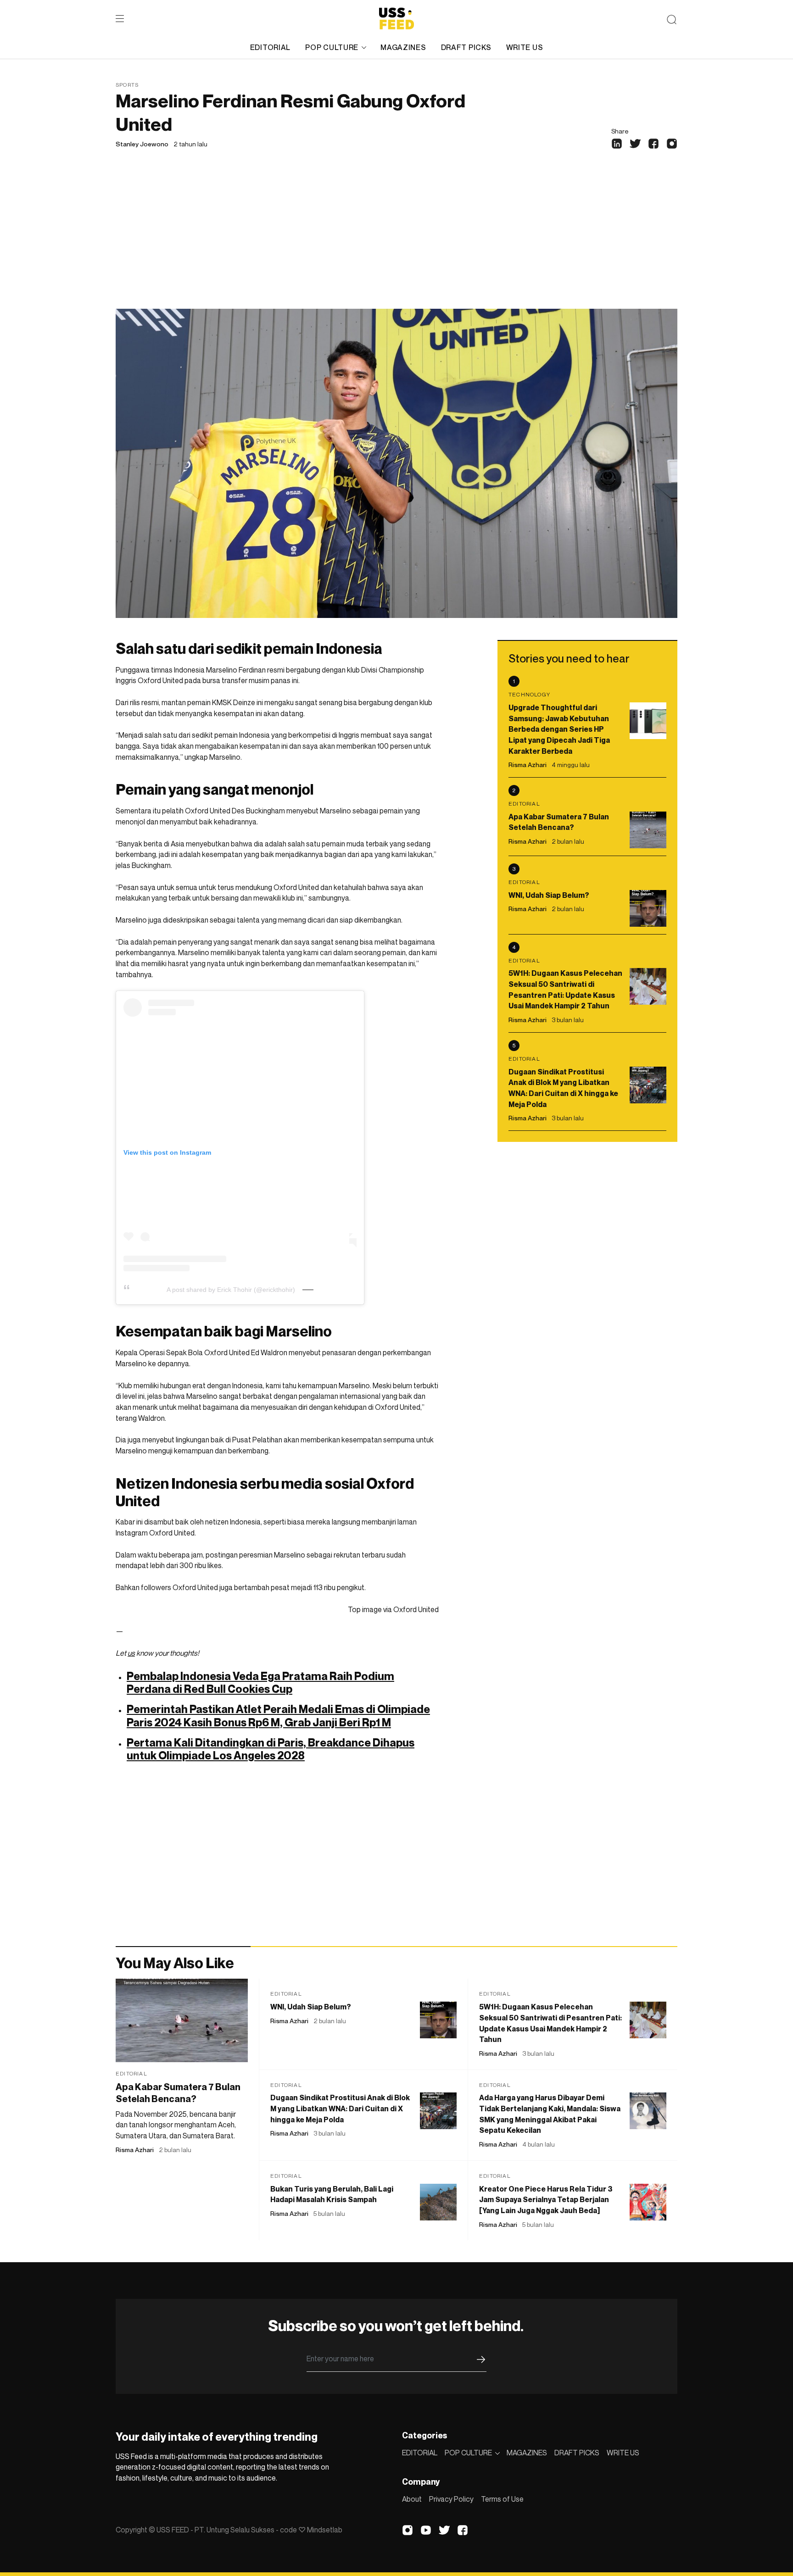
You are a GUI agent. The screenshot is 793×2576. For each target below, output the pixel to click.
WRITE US (525, 47)
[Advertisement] (396, 240)
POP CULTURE (332, 47)
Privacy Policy (451, 2499)
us (131, 1653)
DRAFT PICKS (466, 47)
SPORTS (127, 85)
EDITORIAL (270, 47)
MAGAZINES (403, 47)
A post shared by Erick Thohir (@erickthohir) (231, 1290)
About (412, 2499)
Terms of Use (502, 2499)
